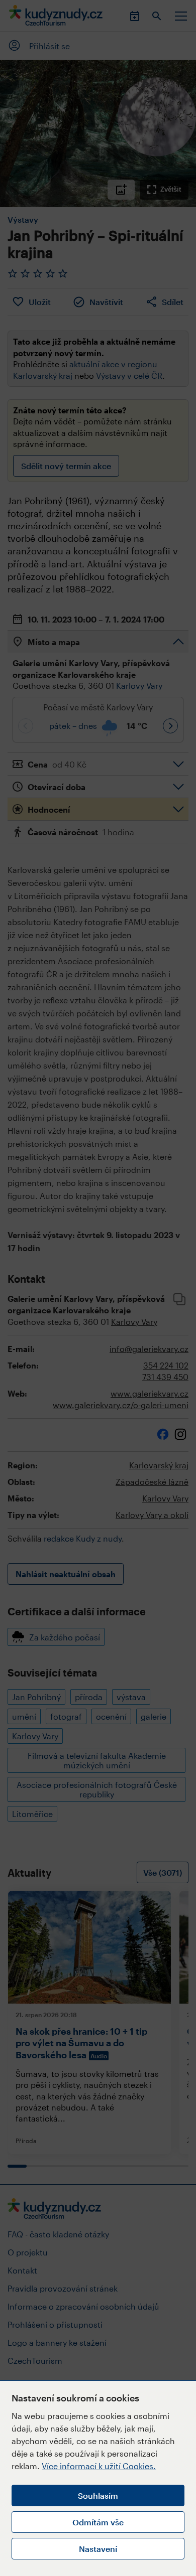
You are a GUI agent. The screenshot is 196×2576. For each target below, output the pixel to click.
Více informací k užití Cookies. (99, 2466)
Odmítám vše (98, 2522)
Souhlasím (98, 2495)
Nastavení (98, 2549)
